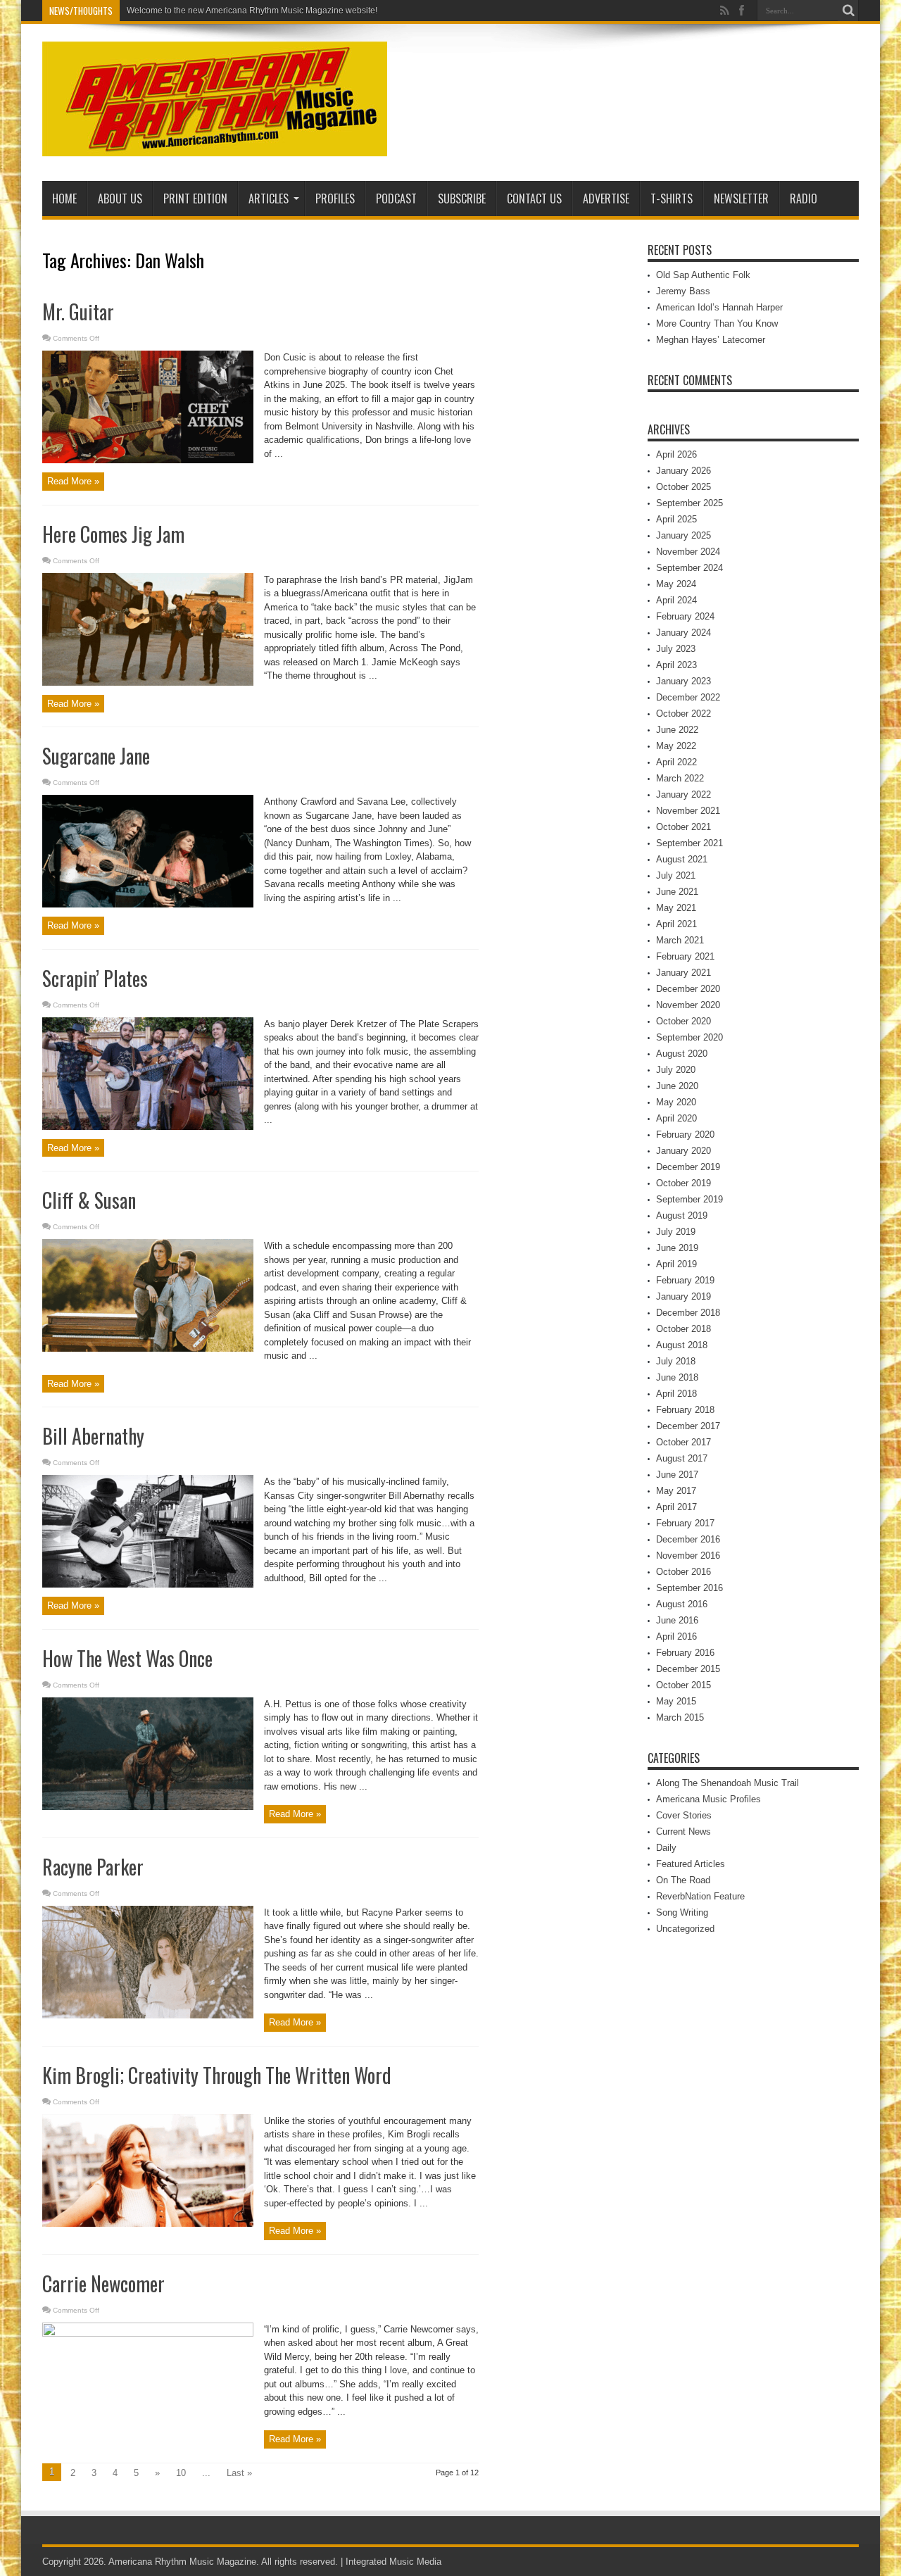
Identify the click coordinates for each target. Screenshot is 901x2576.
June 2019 (677, 1248)
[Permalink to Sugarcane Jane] (148, 904)
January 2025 (683, 535)
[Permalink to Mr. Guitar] (148, 460)
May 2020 (676, 1102)
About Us (120, 199)
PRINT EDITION (195, 199)
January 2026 (683, 471)
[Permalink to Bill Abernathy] (148, 1584)
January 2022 (683, 794)
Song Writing (682, 1912)
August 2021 (682, 859)
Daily (666, 1848)
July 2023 (676, 649)
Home (64, 199)
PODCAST (396, 199)
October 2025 (683, 487)
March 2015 (680, 1717)
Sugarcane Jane (96, 756)
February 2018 (685, 1410)
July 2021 (676, 875)
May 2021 (676, 908)
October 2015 (683, 1685)
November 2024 (688, 552)
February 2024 (685, 616)
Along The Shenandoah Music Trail (727, 1783)
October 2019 (683, 1183)
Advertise (606, 199)
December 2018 (688, 1313)
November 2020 (688, 1005)
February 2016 (685, 1653)
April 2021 (676, 924)
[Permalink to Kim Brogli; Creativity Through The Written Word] (148, 2224)
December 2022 (688, 697)
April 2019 (676, 1264)
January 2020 (683, 1151)
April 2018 (676, 1394)
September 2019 (689, 1199)
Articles (269, 199)
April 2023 (676, 665)
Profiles (335, 199)
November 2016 (688, 1556)
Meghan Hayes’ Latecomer (711, 340)
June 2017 (677, 1475)
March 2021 (680, 940)
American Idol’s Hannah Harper (719, 307)
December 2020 (688, 989)
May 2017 (676, 1491)
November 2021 (688, 811)
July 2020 (676, 1070)
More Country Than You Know (717, 323)
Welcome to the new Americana (187, 11)
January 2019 (683, 1296)
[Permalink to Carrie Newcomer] (148, 2333)
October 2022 (683, 714)
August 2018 (682, 1345)
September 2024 (689, 568)
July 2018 (676, 1361)
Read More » (73, 481)
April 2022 (676, 762)
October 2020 (683, 1021)
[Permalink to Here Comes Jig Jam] (148, 683)
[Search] (848, 11)
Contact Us (534, 199)
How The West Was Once (127, 1658)
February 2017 (685, 1523)
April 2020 (676, 1118)
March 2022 (680, 778)
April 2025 (676, 519)
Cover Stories (684, 1815)
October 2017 (683, 1442)
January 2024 (683, 633)
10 (181, 2473)
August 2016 (682, 1604)
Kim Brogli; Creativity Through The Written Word (217, 2075)
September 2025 (689, 503)
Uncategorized (685, 1929)
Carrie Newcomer (103, 2283)
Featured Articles (691, 1864)
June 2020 (677, 1086)
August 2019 (682, 1215)
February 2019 (685, 1280)
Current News (683, 1832)
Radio (804, 199)
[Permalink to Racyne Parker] (148, 2015)
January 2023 (683, 681)
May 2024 (676, 584)
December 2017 (688, 1426)
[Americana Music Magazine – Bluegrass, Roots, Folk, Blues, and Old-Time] (215, 146)
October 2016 (683, 1572)
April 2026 (676, 454)
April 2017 (676, 1507)
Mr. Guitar (78, 312)
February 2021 (685, 956)
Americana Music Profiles (708, 1799)
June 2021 (677, 892)
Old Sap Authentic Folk (703, 275)
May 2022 (676, 746)
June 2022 (677, 730)
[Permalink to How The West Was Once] (148, 1807)
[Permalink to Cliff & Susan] (148, 1349)
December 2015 (688, 1669)
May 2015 (676, 1701)
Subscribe (462, 199)
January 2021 (683, 973)
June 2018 (677, 1377)
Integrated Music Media (393, 2562)
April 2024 (676, 600)
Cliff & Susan (89, 1200)
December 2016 (688, 1539)
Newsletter (741, 199)
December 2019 (688, 1167)
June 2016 (677, 1620)
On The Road (683, 1880)
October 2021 (683, 827)
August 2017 (682, 1458)
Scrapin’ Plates (95, 978)
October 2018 (683, 1329)
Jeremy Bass (683, 291)
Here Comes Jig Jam (113, 534)
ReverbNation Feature (700, 1896)
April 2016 (676, 1636)
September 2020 (689, 1037)
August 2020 (682, 1054)
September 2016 (689, 1588)
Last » (239, 2473)
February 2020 (685, 1135)
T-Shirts (672, 199)
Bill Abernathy (93, 1436)
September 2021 (689, 843)
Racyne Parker (93, 1867)
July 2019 (676, 1232)
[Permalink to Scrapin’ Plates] (148, 1127)
